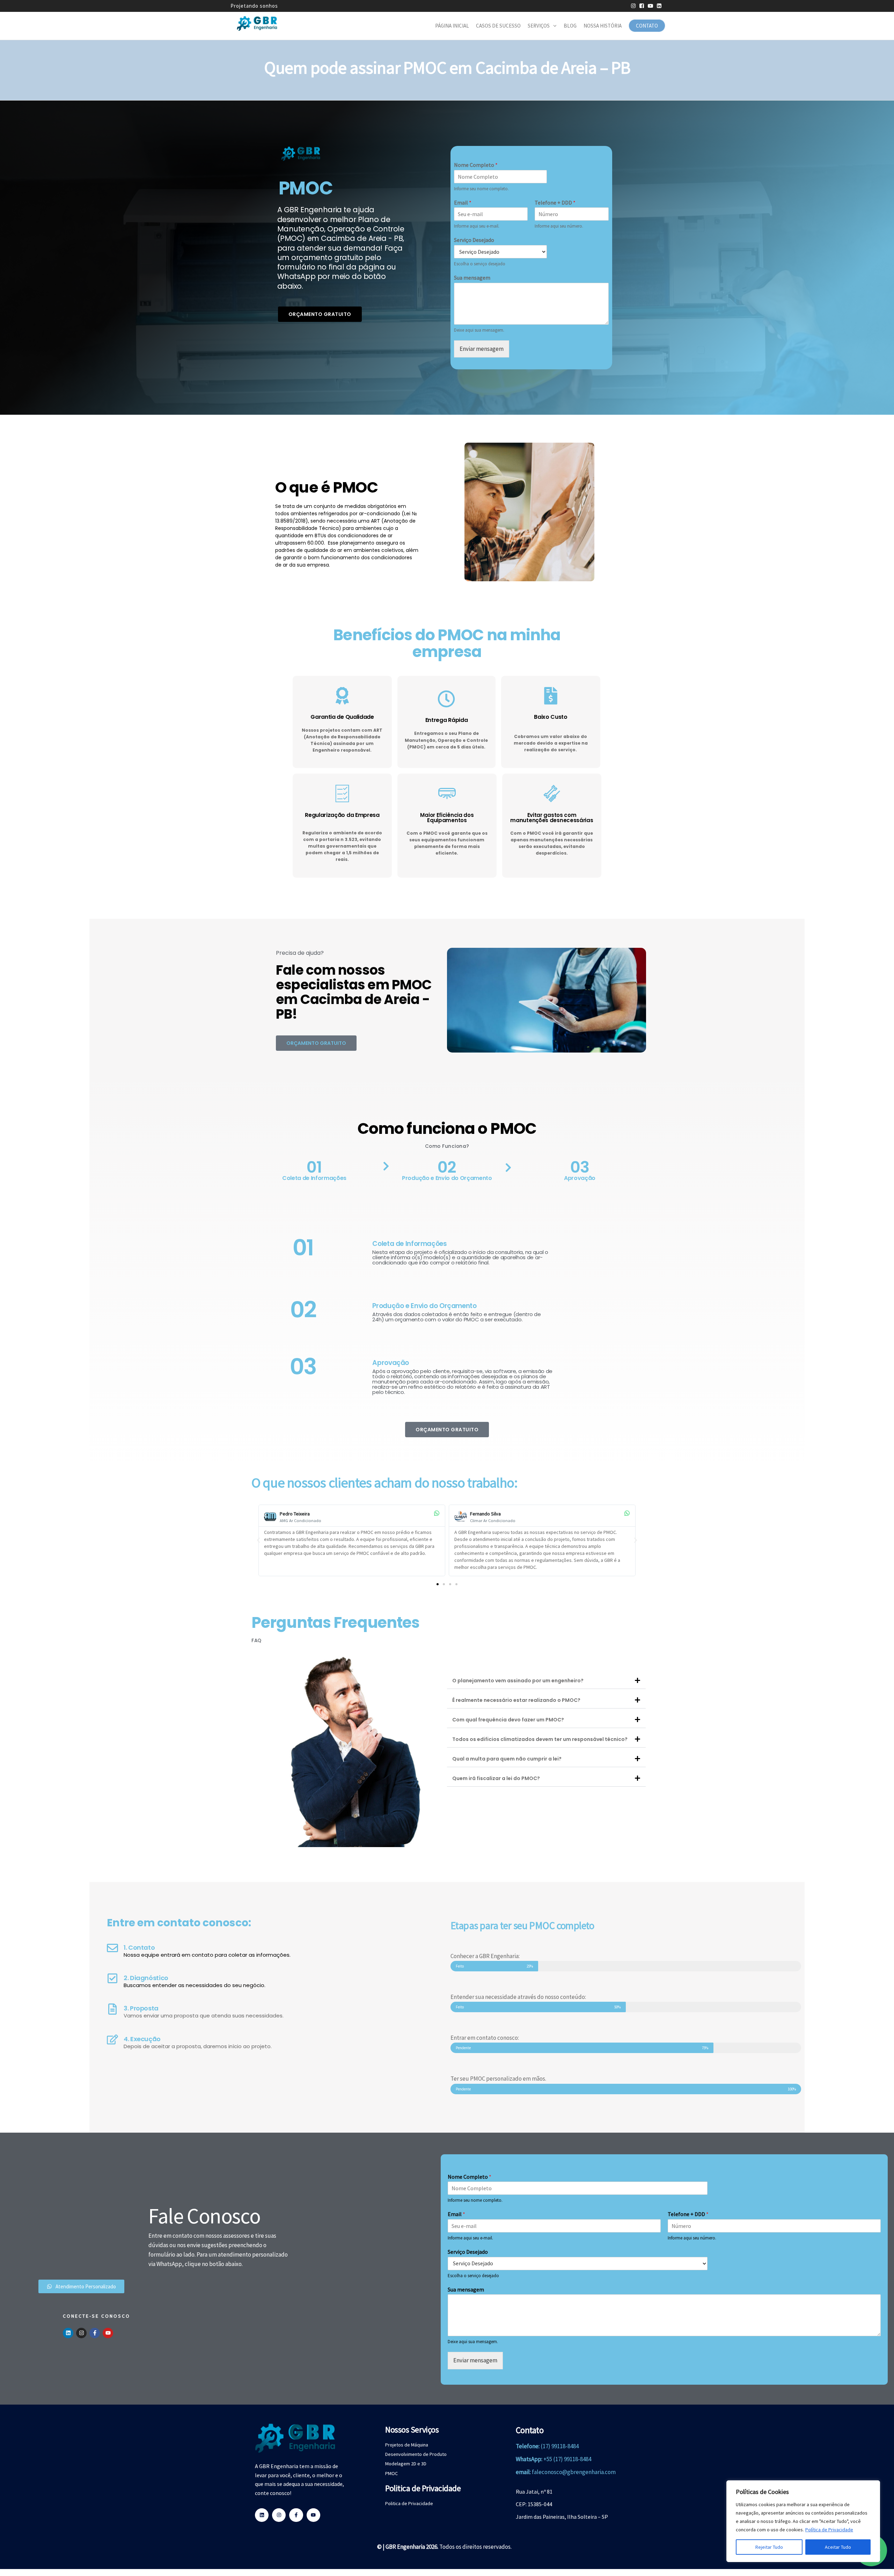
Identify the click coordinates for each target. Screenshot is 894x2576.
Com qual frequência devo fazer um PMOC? (508, 1720)
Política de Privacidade (829, 2530)
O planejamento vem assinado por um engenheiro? (518, 1681)
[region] (803, 2521)
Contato (647, 26)
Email (463, 202)
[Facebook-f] (95, 2333)
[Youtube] (108, 2333)
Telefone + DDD (555, 202)
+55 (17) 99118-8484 (567, 2459)
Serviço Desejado (474, 240)
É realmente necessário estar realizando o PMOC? (516, 1700)
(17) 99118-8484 (560, 2446)
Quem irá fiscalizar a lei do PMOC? (496, 1778)
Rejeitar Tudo (769, 2547)
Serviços (539, 26)
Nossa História (603, 26)
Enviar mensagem (482, 349)
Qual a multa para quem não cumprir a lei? (507, 1759)
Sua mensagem (472, 278)
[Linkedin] (68, 2333)
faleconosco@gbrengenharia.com (574, 2472)
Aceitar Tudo (838, 2547)
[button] (258, 1540)
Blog (570, 26)
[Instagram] (81, 2333)
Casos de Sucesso (498, 26)
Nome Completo (476, 165)
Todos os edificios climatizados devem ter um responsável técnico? (540, 1739)
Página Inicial (452, 26)
